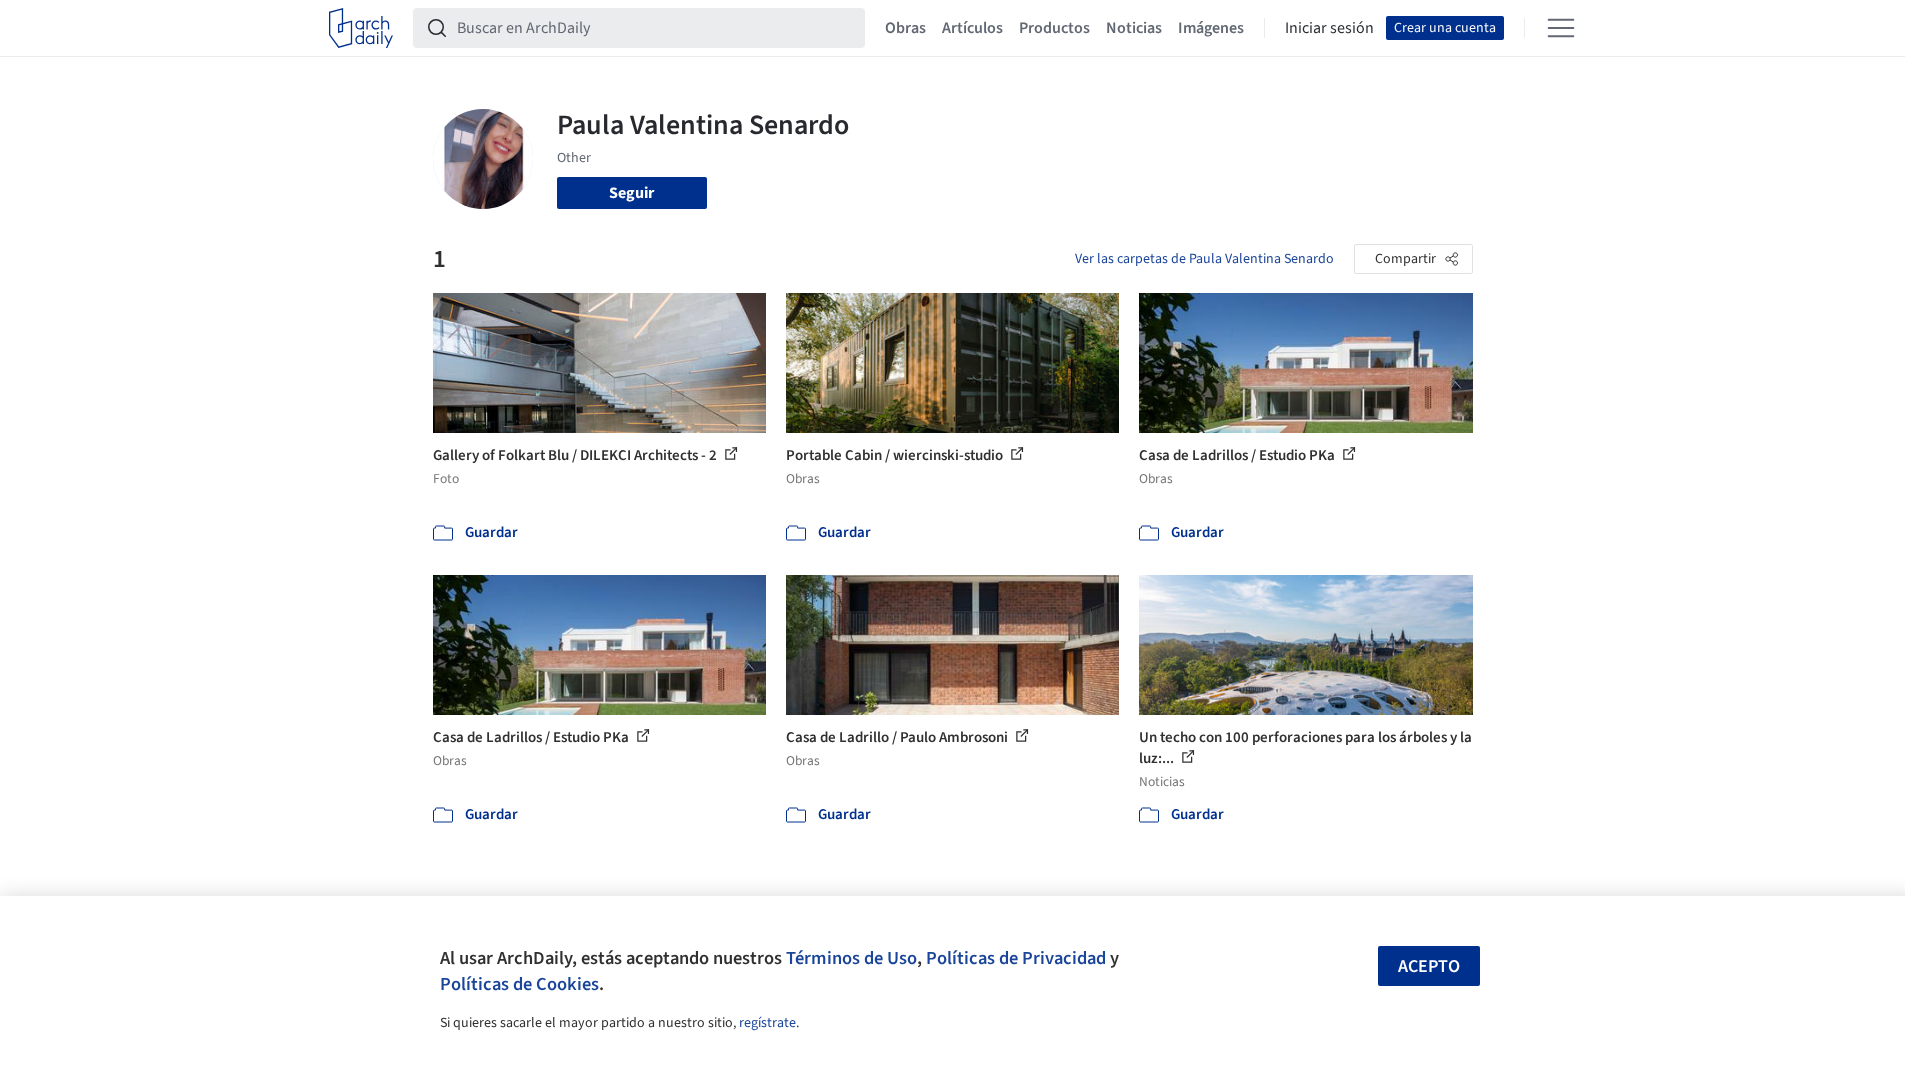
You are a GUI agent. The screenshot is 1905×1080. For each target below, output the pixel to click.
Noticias (1134, 28)
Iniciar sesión (1329, 28)
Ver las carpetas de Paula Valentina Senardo (1204, 259)
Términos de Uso (851, 958)
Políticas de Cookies (519, 984)
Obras (905, 28)
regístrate (767, 1023)
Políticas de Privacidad (1016, 958)
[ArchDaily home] (361, 28)
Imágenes (1211, 28)
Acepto (1429, 966)
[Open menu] (1561, 28)
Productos (1054, 28)
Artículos (972, 28)
